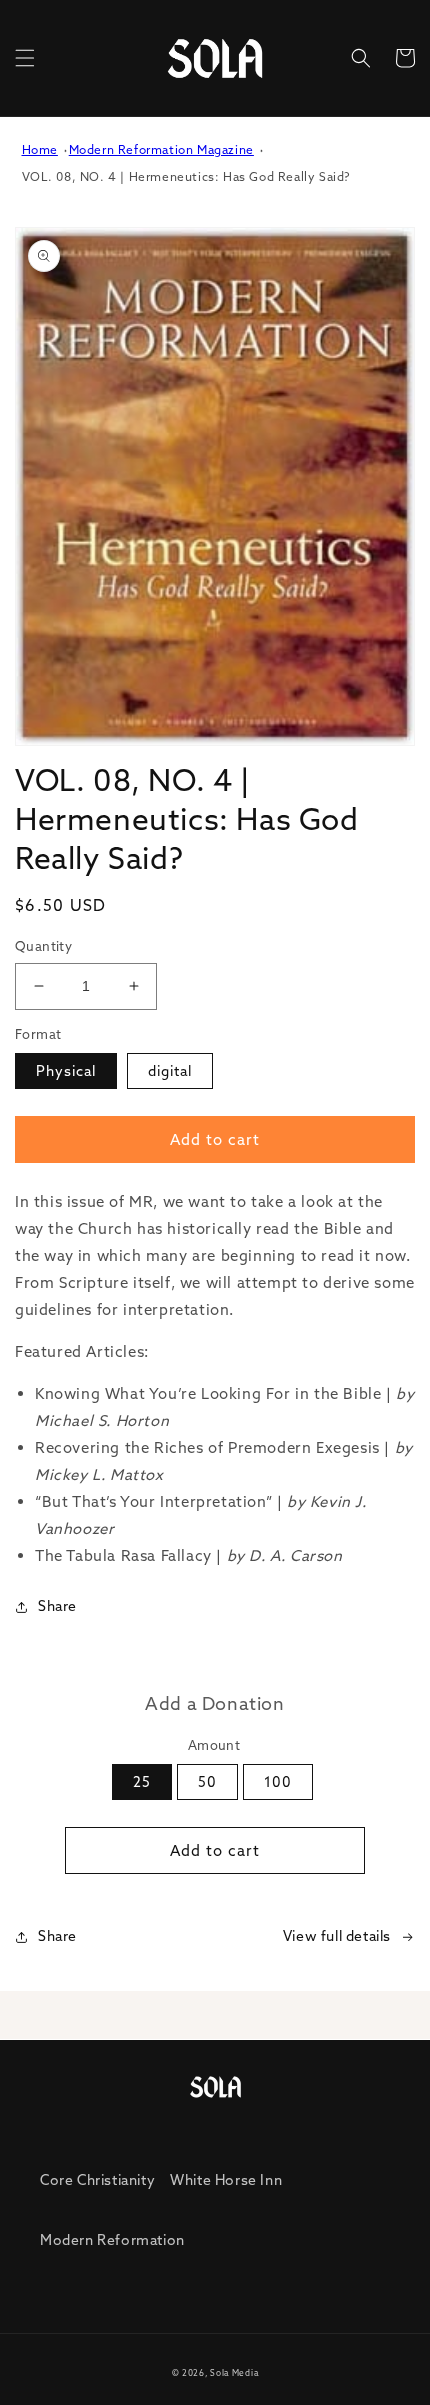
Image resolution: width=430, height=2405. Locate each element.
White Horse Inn (226, 2180)
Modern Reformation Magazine (161, 149)
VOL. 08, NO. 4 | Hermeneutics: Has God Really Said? (187, 176)
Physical (66, 1071)
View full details (337, 1936)
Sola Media (234, 2373)
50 (207, 1782)
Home (40, 149)
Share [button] (57, 1606)
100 (278, 1782)
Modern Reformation (112, 2240)
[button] (25, 58)
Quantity (43, 946)
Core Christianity (97, 2180)
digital (170, 1071)
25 (142, 1782)
